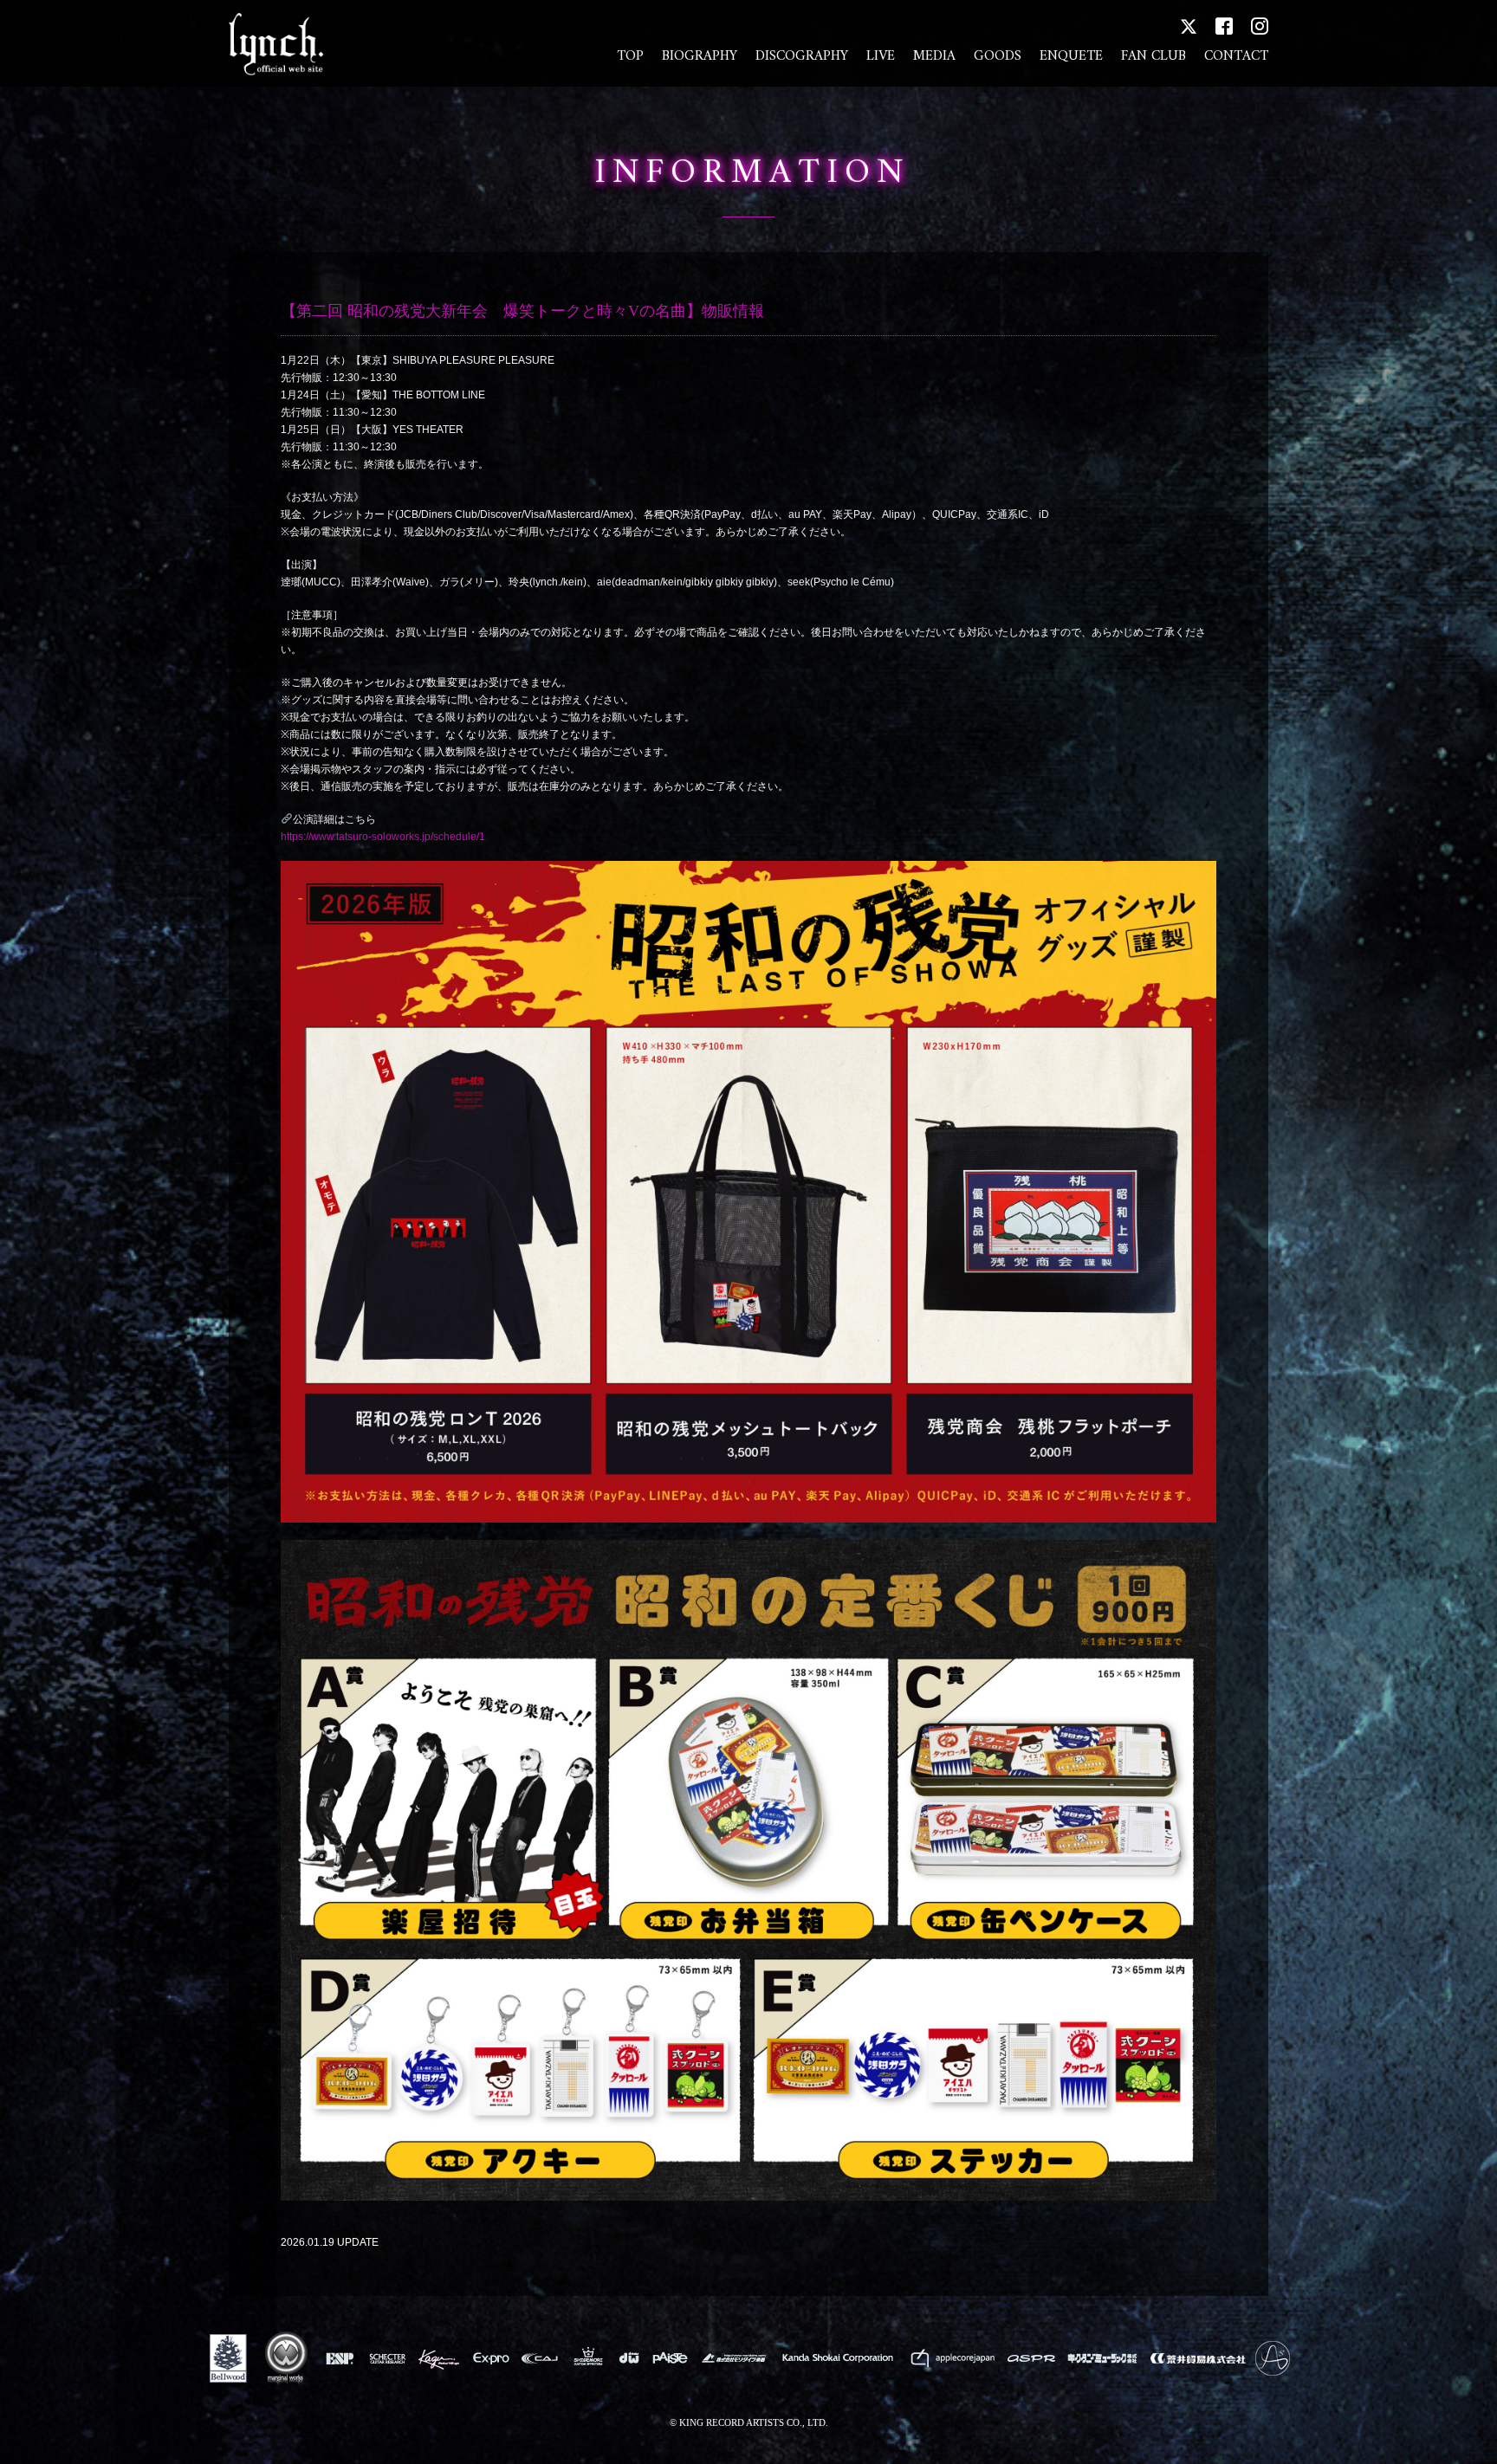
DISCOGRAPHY (802, 56)
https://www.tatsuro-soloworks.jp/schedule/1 (383, 837)
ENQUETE (1071, 56)
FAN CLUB (1154, 56)
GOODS (998, 56)
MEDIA (934, 56)
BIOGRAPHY (700, 56)
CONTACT (1236, 56)
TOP (630, 56)
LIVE (881, 56)
